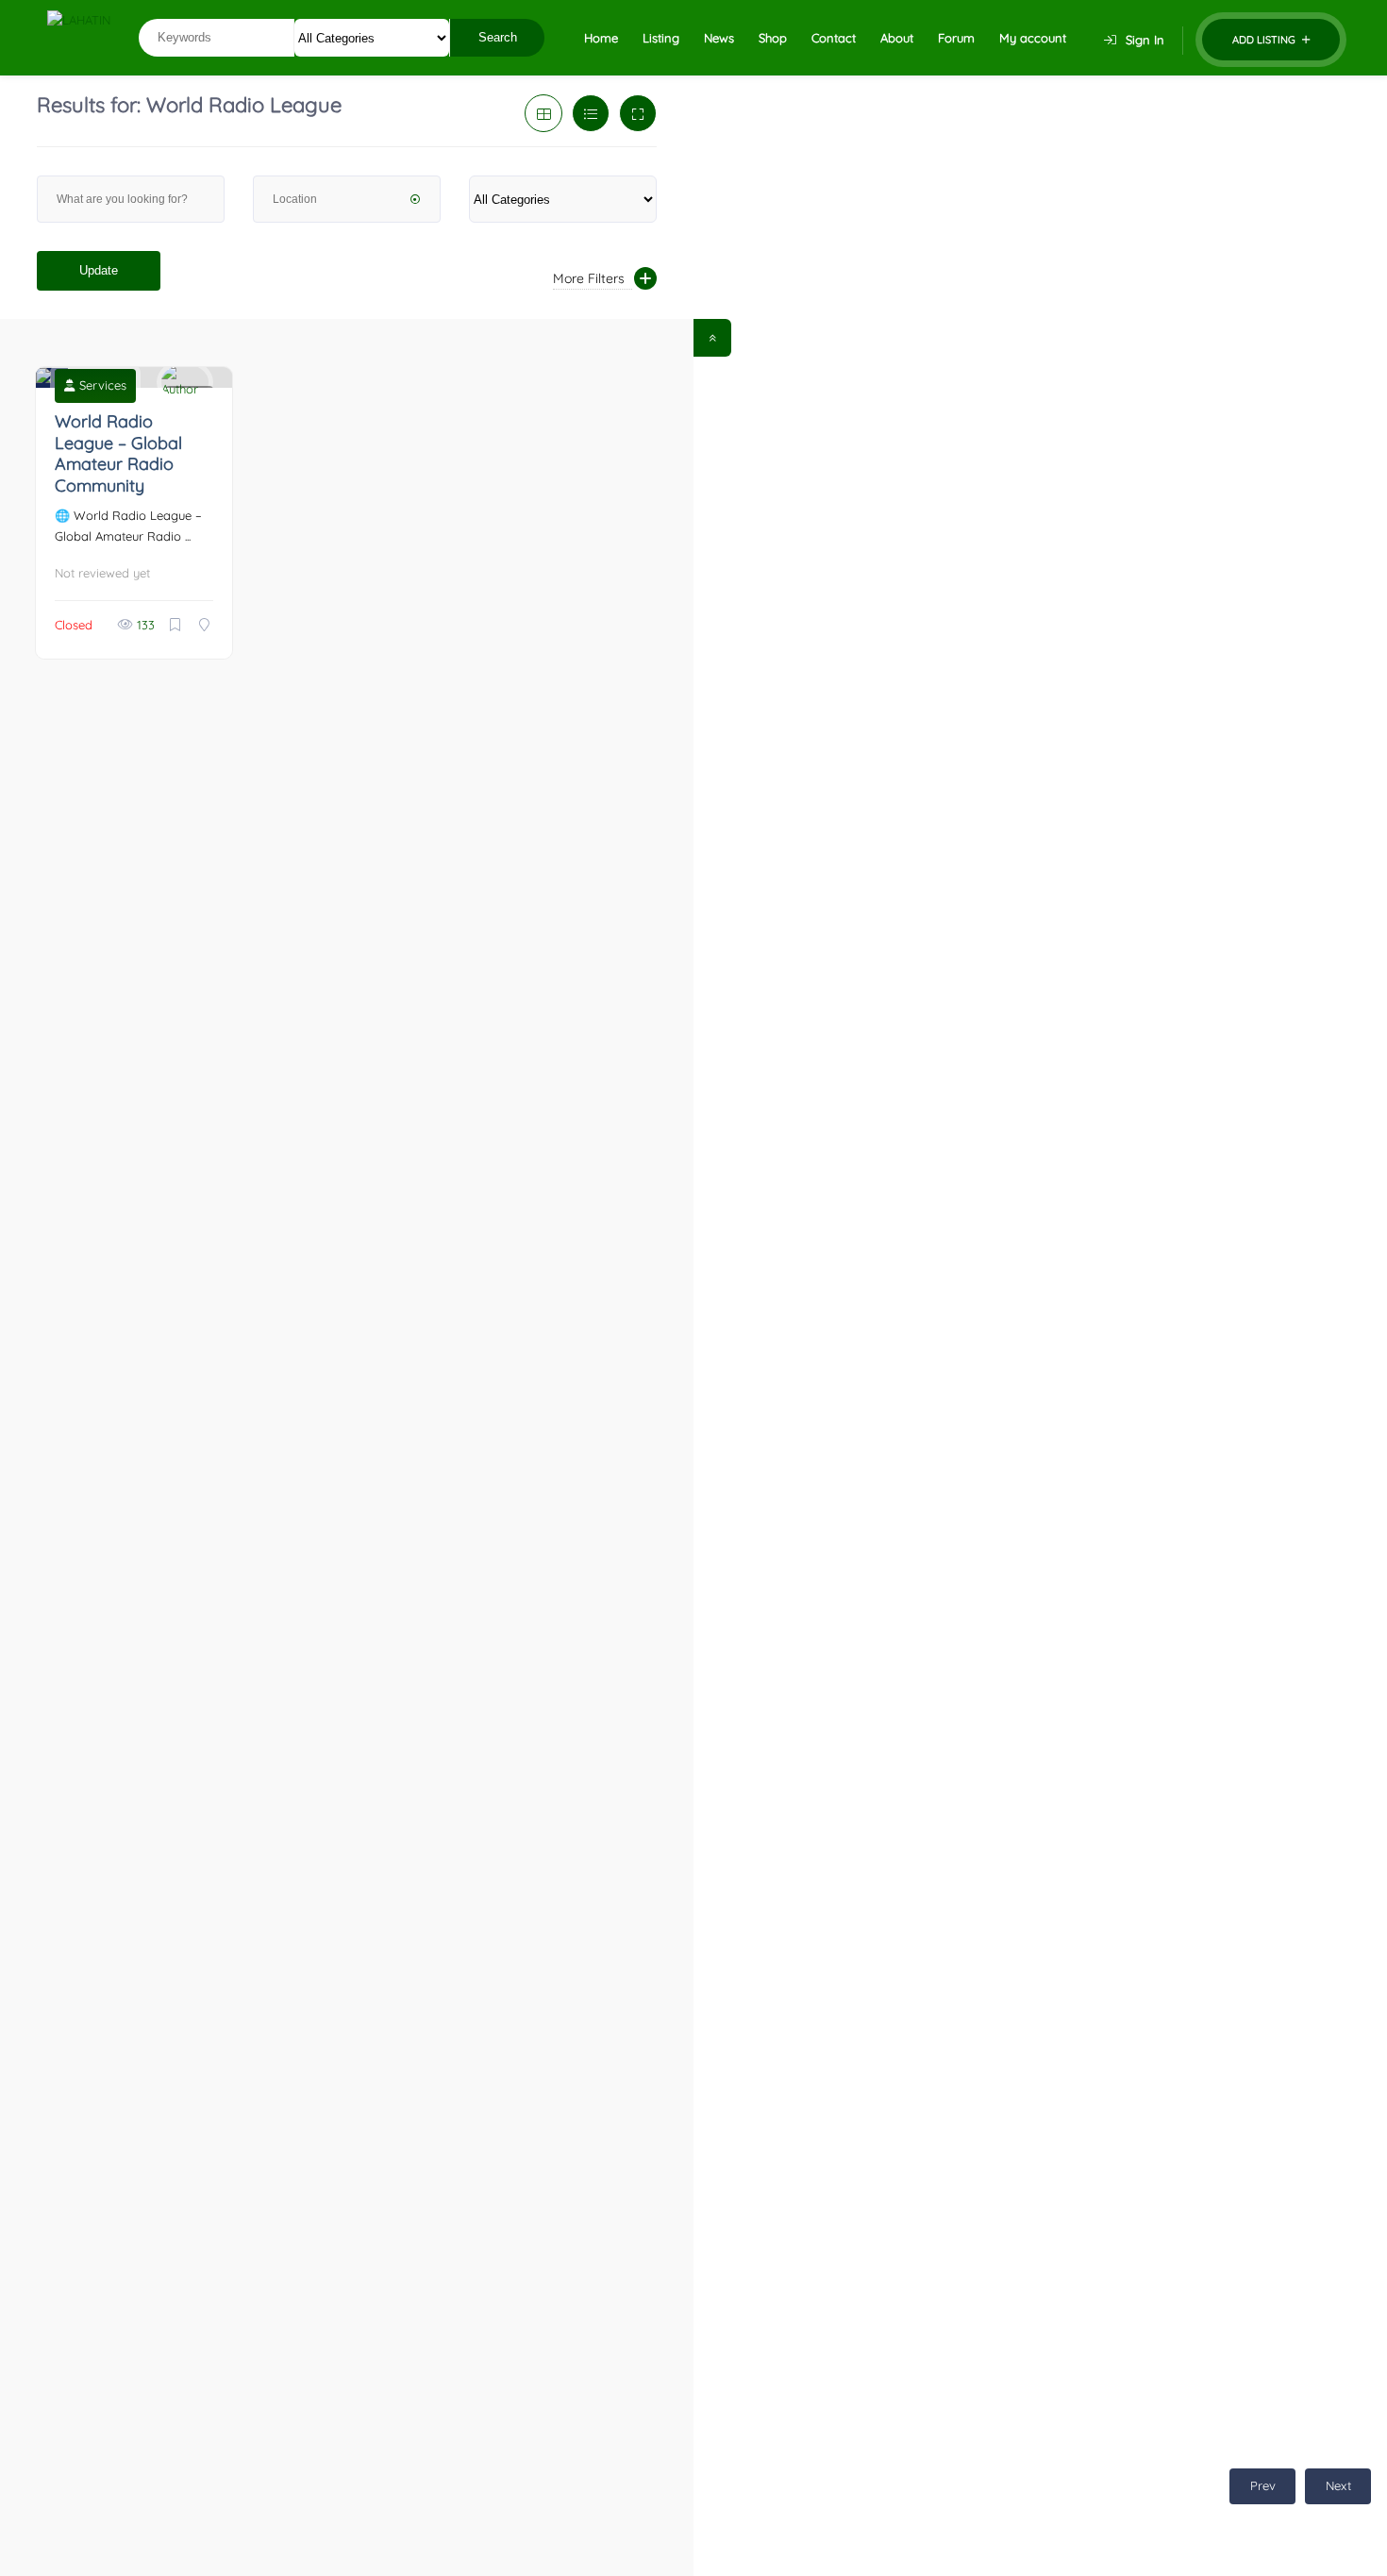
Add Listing (1265, 40)
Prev (1263, 2485)
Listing (661, 38)
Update (99, 270)
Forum (956, 38)
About (897, 38)
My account (1033, 38)
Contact (834, 38)
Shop (773, 38)
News (719, 38)
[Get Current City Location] (415, 201)
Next (1338, 2485)
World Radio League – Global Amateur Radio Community (118, 453)
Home (601, 38)
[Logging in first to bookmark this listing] (177, 625)
